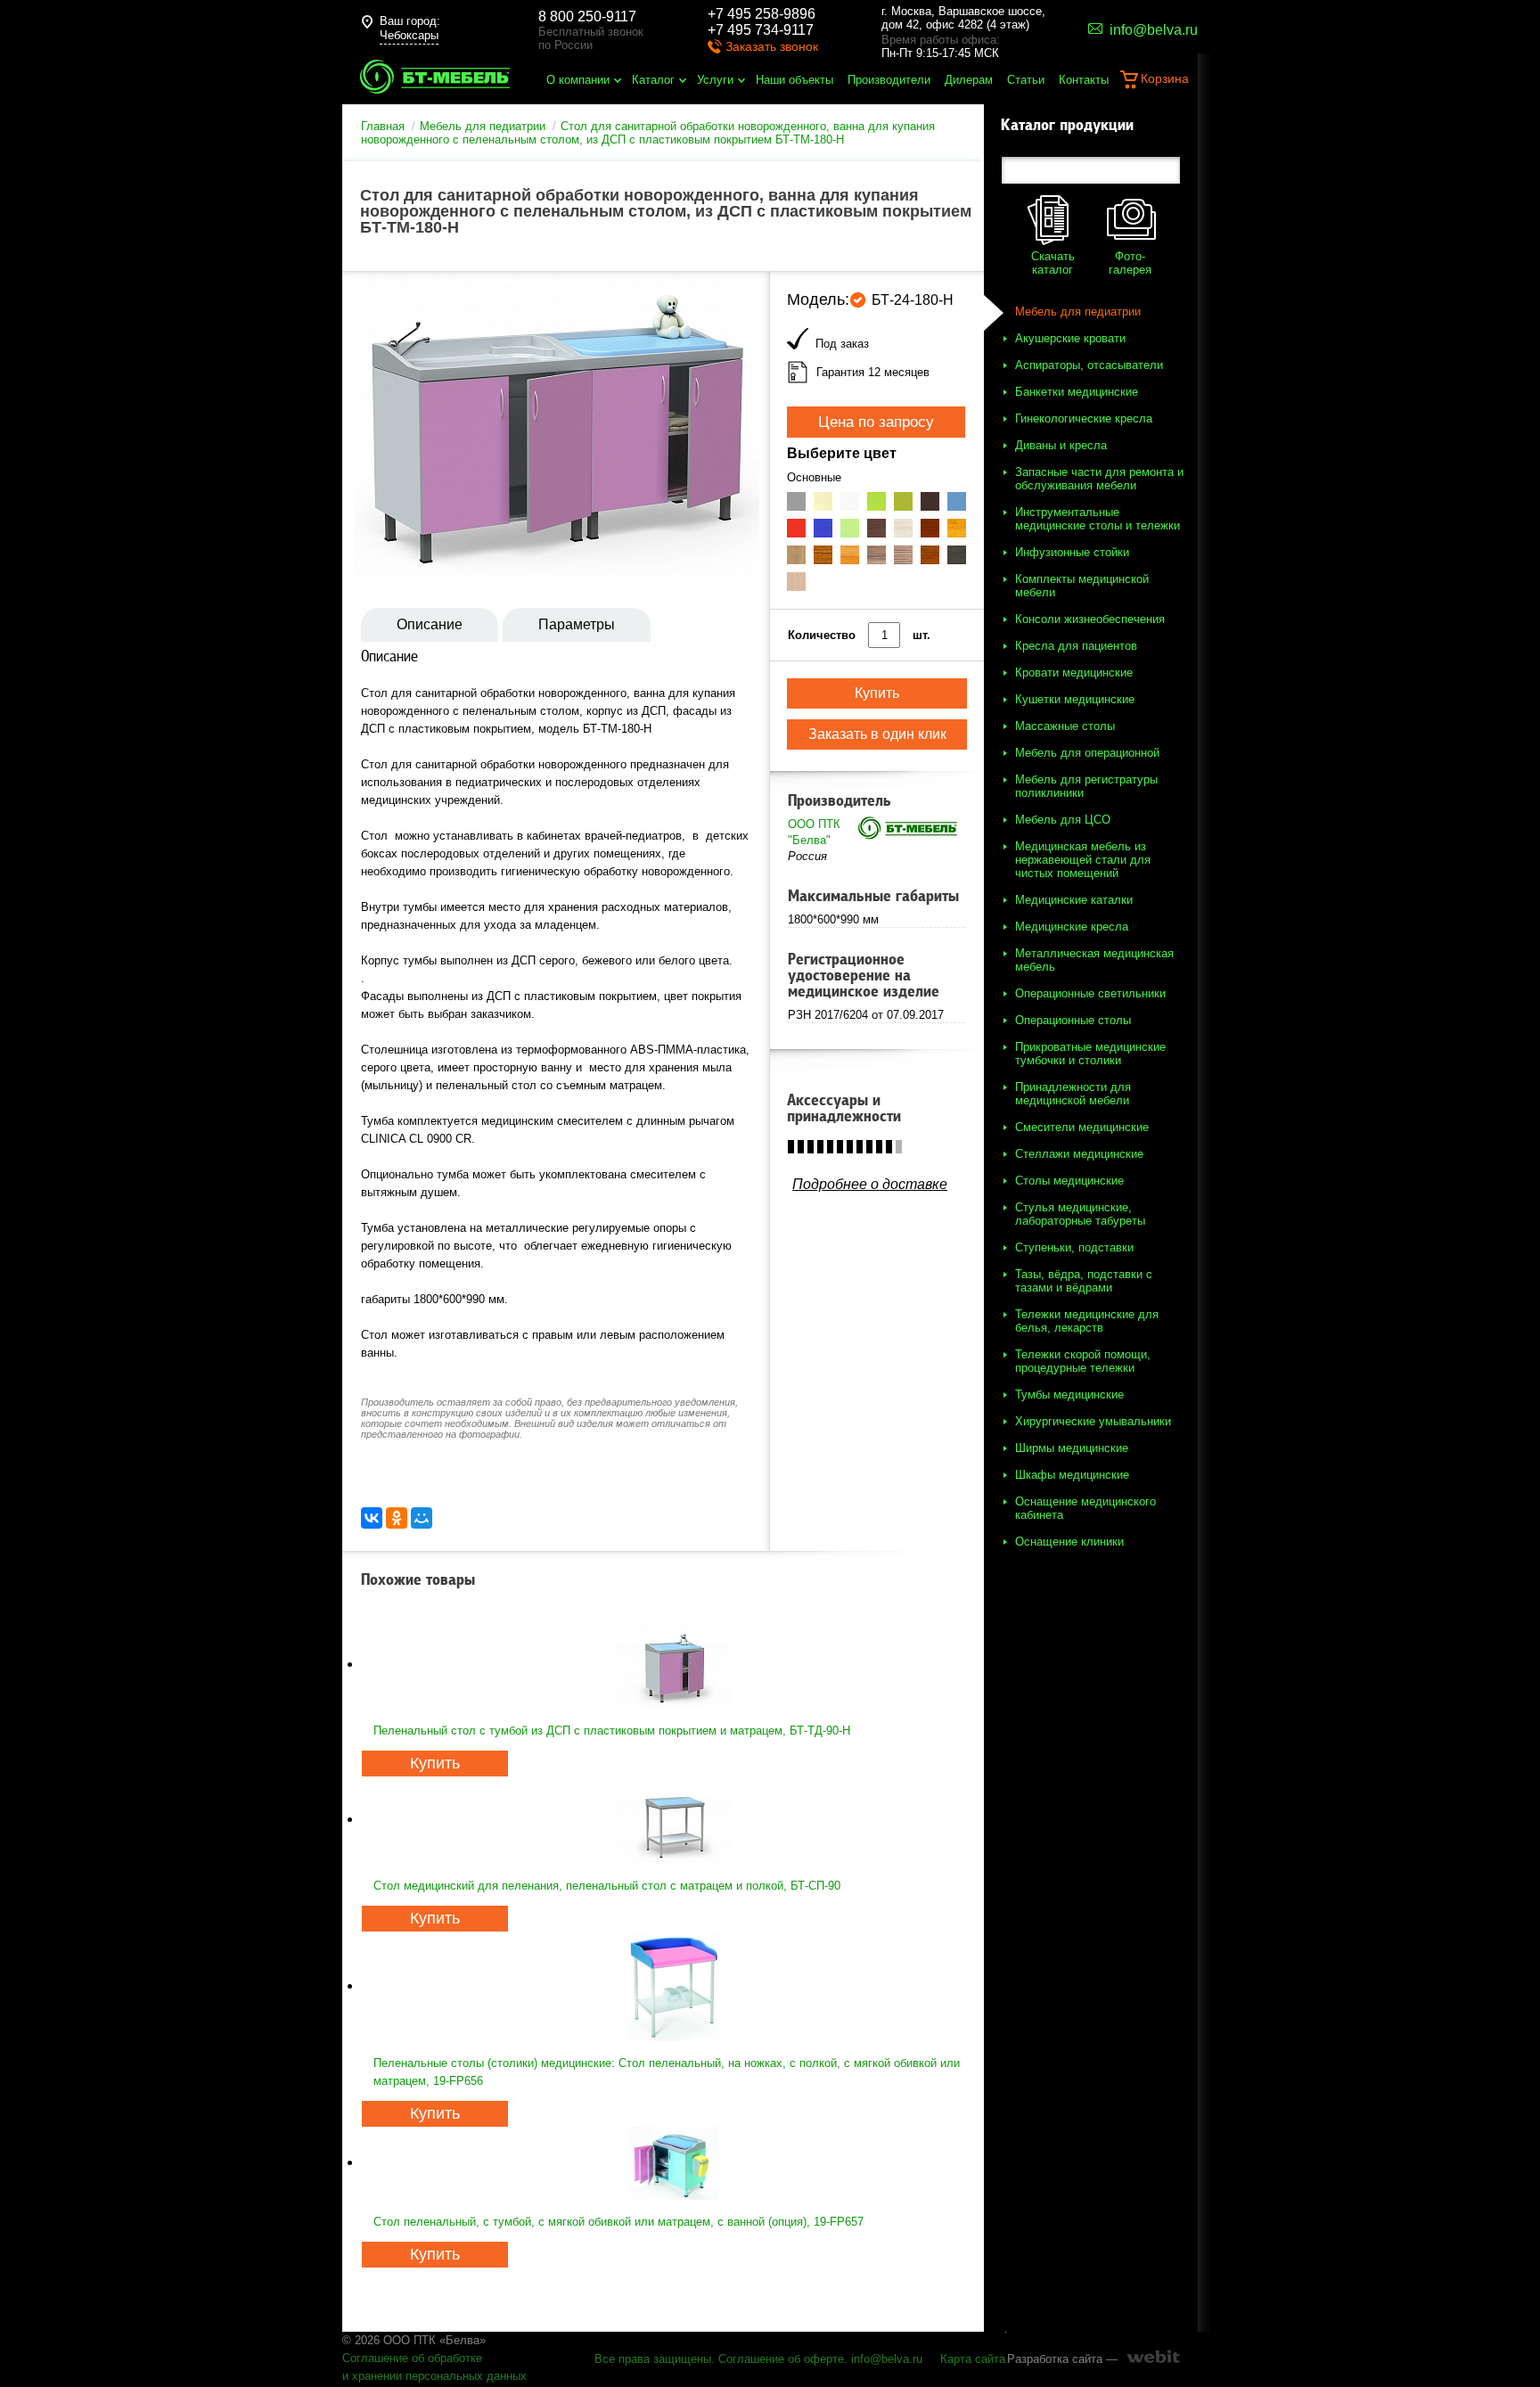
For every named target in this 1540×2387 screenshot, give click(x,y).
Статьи (1026, 80)
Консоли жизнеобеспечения (1090, 619)
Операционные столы (1073, 1020)
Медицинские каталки (1074, 900)
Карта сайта (973, 2359)
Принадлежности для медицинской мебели (1073, 1094)
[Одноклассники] (397, 1518)
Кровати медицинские (1074, 673)
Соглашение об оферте (781, 2359)
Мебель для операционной (1087, 753)
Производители (889, 80)
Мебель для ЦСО (1063, 820)
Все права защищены (653, 2359)
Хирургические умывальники (1093, 1421)
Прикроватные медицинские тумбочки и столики (1090, 1054)
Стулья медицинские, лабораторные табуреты (1080, 1214)
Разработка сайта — (1062, 2359)
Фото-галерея (1130, 263)
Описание (430, 624)
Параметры (577, 624)
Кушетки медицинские (1075, 699)
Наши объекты (795, 80)
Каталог (653, 80)
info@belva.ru (887, 2359)
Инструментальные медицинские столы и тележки (1098, 519)
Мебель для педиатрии (483, 126)
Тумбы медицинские (1069, 1394)
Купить (435, 1763)
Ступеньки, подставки (1074, 1247)
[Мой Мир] (422, 1518)
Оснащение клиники (1069, 1542)
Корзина (1165, 78)
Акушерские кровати (1070, 338)
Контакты (1084, 80)
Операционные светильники (1090, 993)
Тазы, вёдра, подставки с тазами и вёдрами (1084, 1281)
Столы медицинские (1069, 1181)
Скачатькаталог (1053, 263)
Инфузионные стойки (1072, 552)
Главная (383, 126)
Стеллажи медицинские (1079, 1154)
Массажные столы (1065, 726)
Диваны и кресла (1061, 445)
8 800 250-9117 (587, 16)
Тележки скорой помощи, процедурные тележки (1083, 1361)
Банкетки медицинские (1077, 392)
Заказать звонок (772, 46)
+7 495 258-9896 (762, 14)
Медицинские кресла (1072, 927)
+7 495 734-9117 (761, 30)
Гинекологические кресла (1084, 418)
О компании (578, 80)
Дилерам (969, 80)
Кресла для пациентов (1076, 646)
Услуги (715, 80)
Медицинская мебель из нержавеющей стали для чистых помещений (1083, 860)
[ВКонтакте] (372, 1518)
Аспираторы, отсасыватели (1089, 365)
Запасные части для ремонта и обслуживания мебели (1099, 479)
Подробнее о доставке (870, 1184)
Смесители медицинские (1082, 1127)
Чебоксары (409, 35)
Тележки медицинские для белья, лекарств (1087, 1321)
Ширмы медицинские (1072, 1448)
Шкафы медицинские (1072, 1475)
